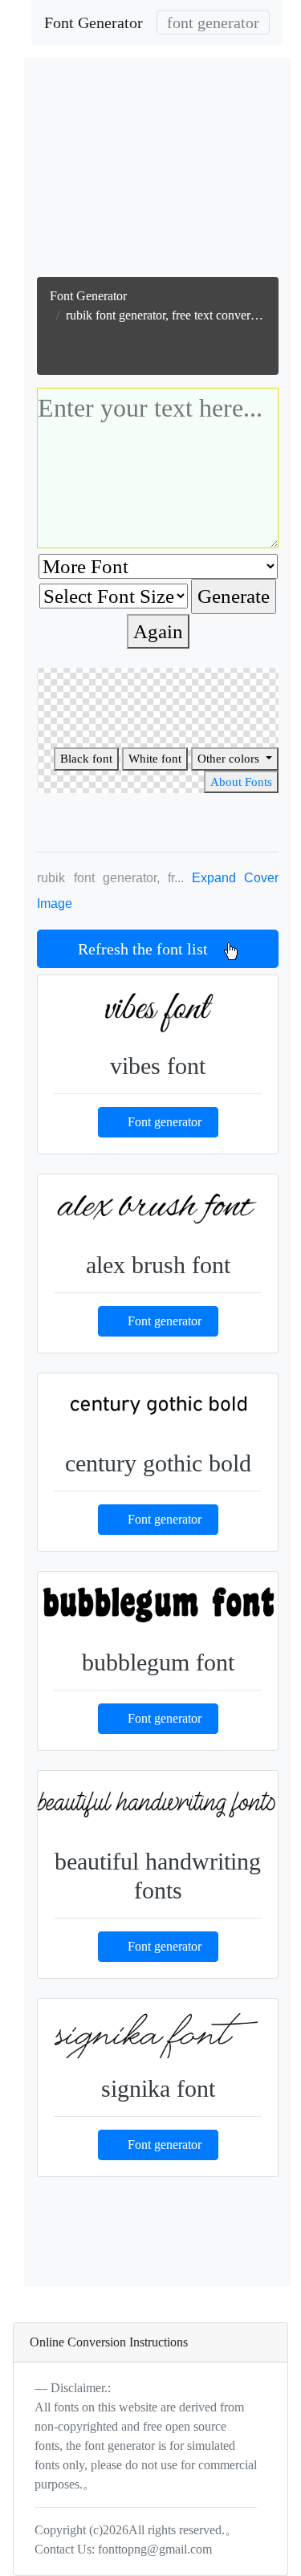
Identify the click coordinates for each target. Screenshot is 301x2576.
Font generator (165, 1122)
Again (158, 631)
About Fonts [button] (241, 782)
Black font (86, 759)
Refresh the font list (151, 949)
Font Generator (94, 22)
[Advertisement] (165, 171)
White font (155, 759)
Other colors (230, 759)
